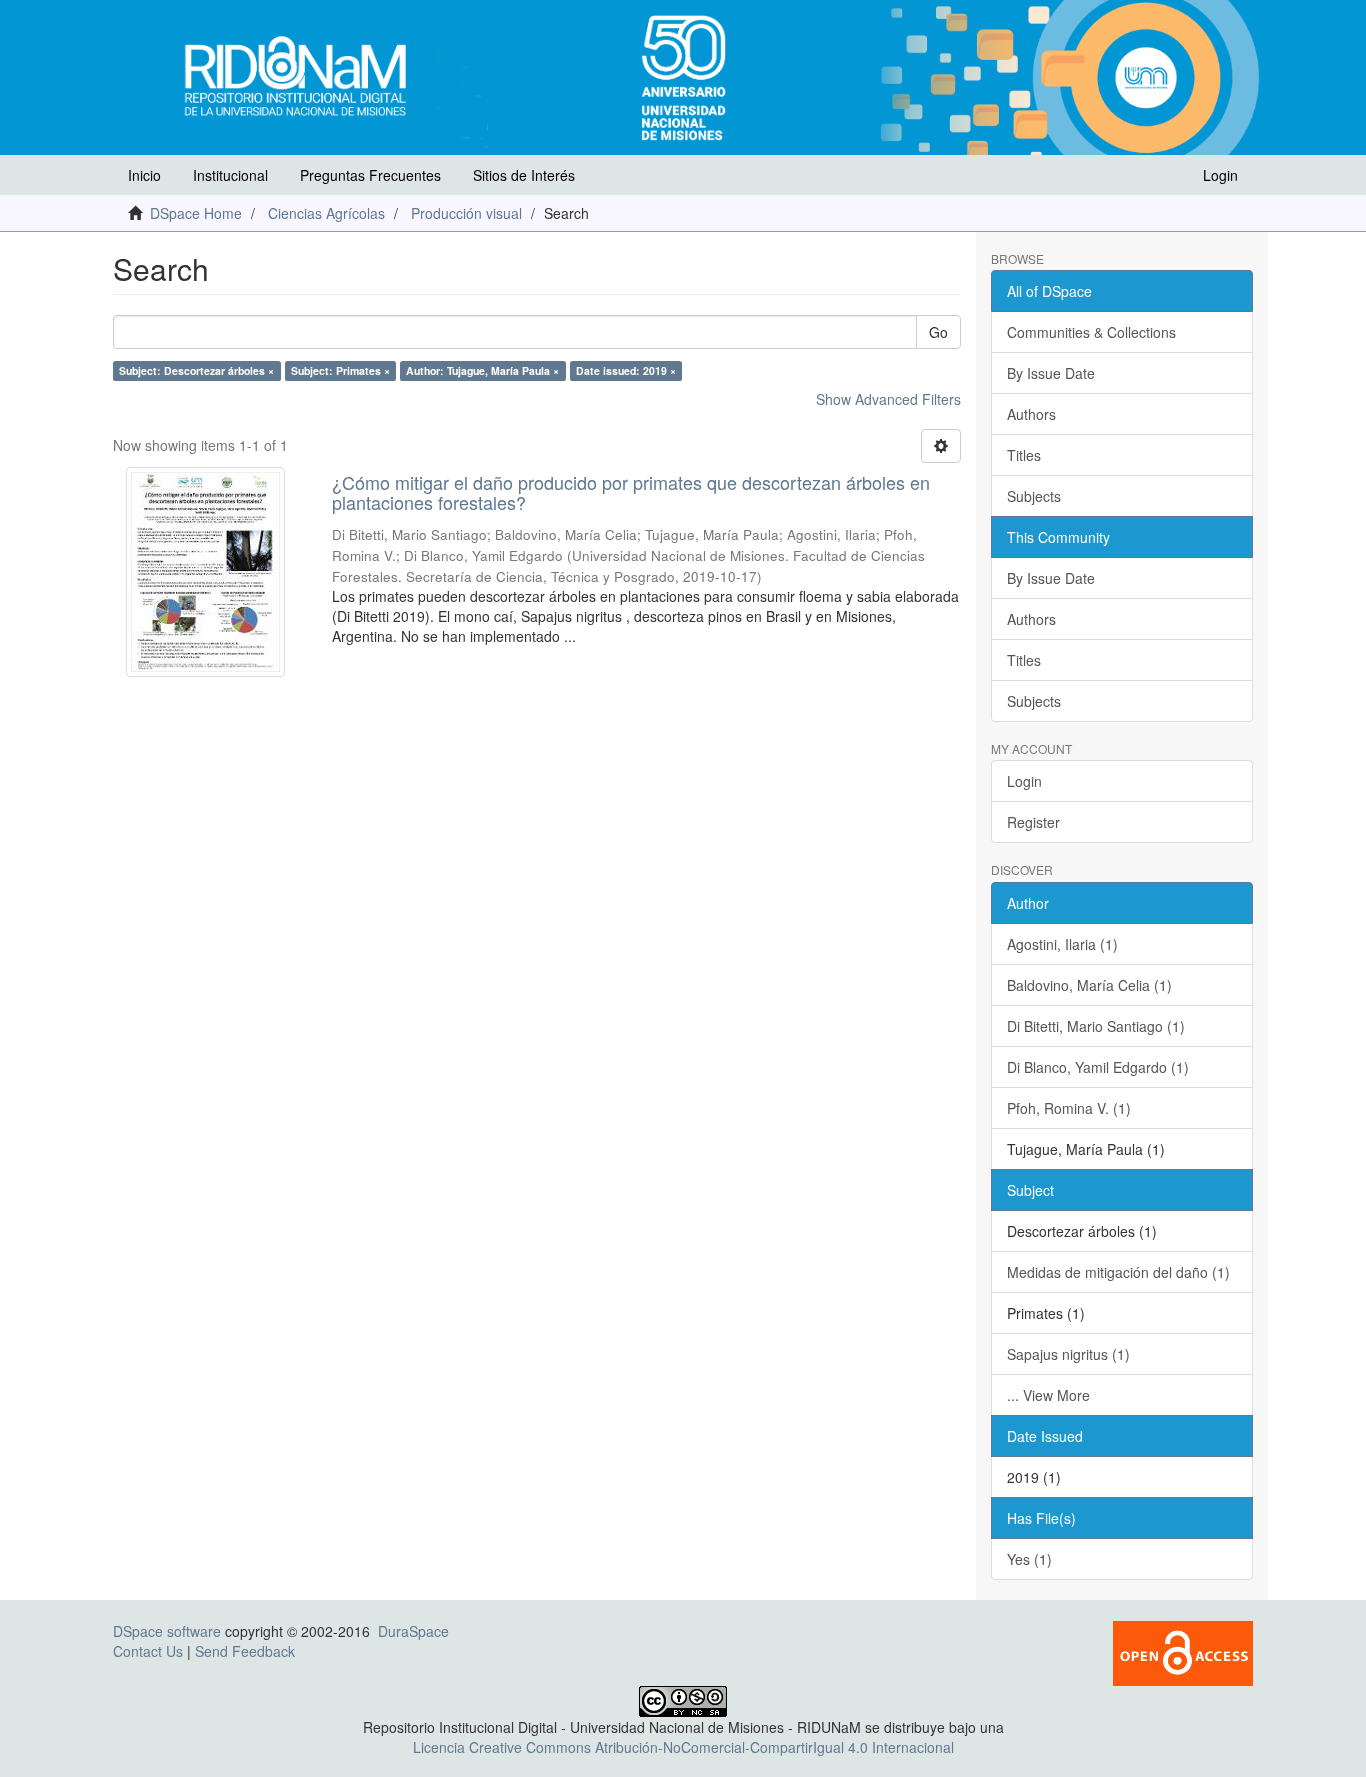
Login (1024, 781)
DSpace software (167, 1631)
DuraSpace (413, 1631)
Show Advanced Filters (888, 399)
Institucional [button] (230, 175)
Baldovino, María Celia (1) (1089, 985)
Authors (1031, 414)
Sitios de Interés (524, 175)
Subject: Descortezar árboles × (196, 370)
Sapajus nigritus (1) (1068, 1354)
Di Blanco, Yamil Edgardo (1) (1098, 1067)
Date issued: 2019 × (626, 370)
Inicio (144, 175)
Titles (1024, 455)
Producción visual (466, 213)
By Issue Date (1051, 373)
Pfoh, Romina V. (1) (1069, 1108)
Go (938, 332)
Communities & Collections (1091, 332)
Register (1033, 822)
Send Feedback (245, 1651)
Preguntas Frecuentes (370, 175)
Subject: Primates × (340, 370)
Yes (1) (1029, 1559)
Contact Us (148, 1651)
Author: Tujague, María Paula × (482, 370)
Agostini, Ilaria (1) (1062, 944)
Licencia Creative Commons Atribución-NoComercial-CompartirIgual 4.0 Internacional (683, 1747)
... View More (1048, 1395)
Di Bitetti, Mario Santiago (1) (1096, 1026)
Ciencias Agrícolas (326, 213)
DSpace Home (196, 213)
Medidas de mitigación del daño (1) (1118, 1272)
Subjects (1034, 496)
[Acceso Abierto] (1183, 1651)
